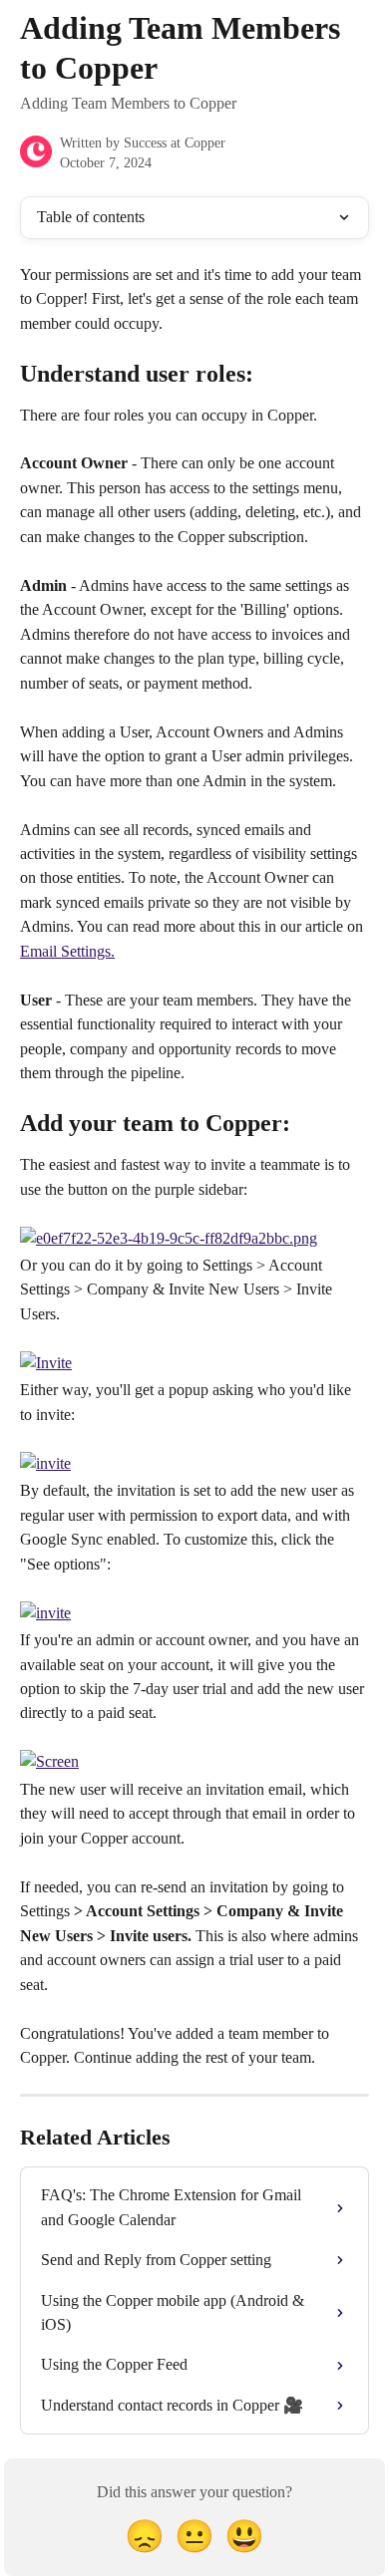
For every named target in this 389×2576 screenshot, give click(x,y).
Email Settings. (67, 951)
